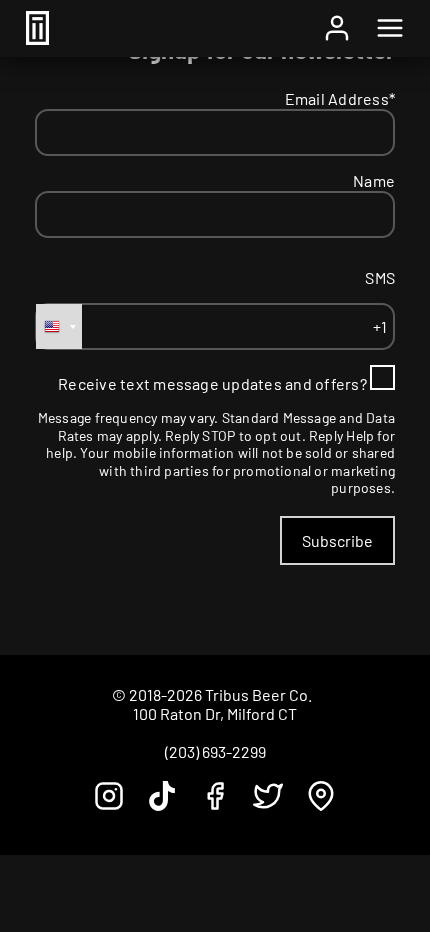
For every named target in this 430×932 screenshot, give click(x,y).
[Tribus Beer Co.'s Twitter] (268, 804)
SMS (380, 277)
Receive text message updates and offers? (212, 383)
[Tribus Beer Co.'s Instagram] (109, 804)
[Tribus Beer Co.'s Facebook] (215, 804)
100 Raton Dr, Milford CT (215, 713)
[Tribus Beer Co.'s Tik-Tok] (162, 804)
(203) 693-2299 (215, 751)
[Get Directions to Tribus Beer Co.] (321, 804)
